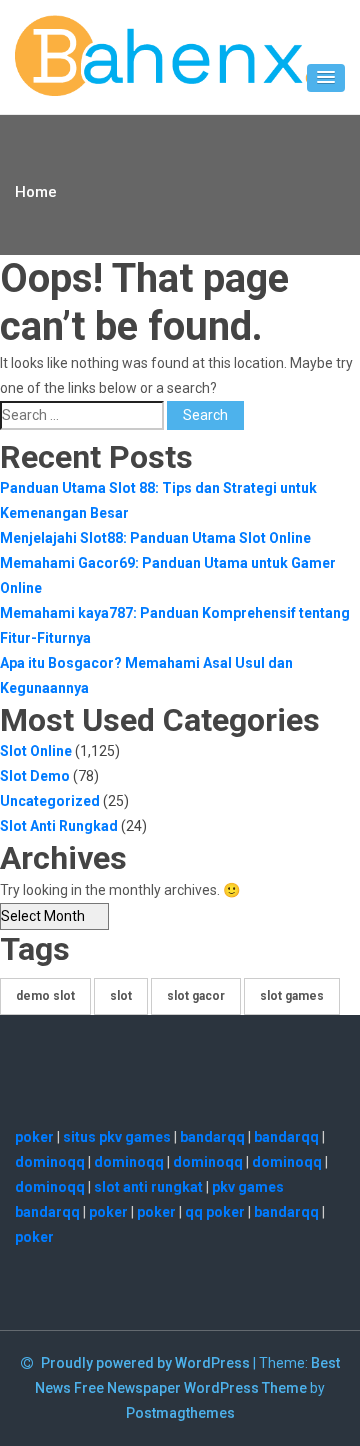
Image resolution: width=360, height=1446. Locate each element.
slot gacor (196, 996)
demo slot (45, 996)
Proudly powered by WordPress (147, 1363)
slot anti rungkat (148, 1187)
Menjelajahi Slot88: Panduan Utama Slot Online (155, 538)
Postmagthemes (180, 1413)
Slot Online (36, 751)
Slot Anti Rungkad (59, 826)
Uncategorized (50, 801)
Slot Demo (35, 776)
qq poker (215, 1212)
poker (34, 1137)
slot (121, 996)
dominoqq (50, 1162)
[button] (326, 78)
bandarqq (212, 1137)
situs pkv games (117, 1137)
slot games (292, 996)
